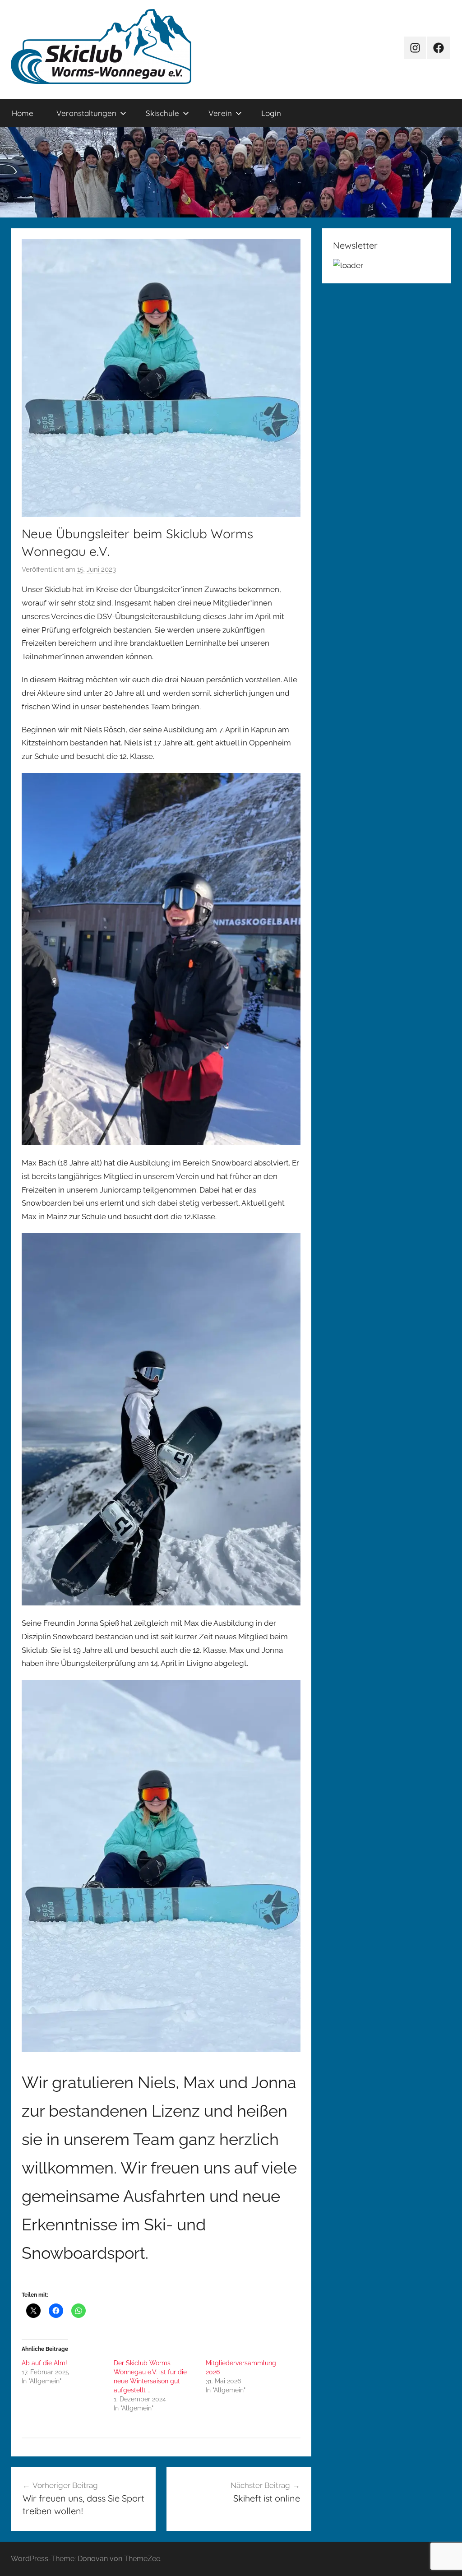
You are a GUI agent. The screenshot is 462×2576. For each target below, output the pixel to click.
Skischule (162, 113)
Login (271, 113)
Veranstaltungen (86, 113)
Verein (220, 113)
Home (23, 113)
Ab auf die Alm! (44, 2363)
